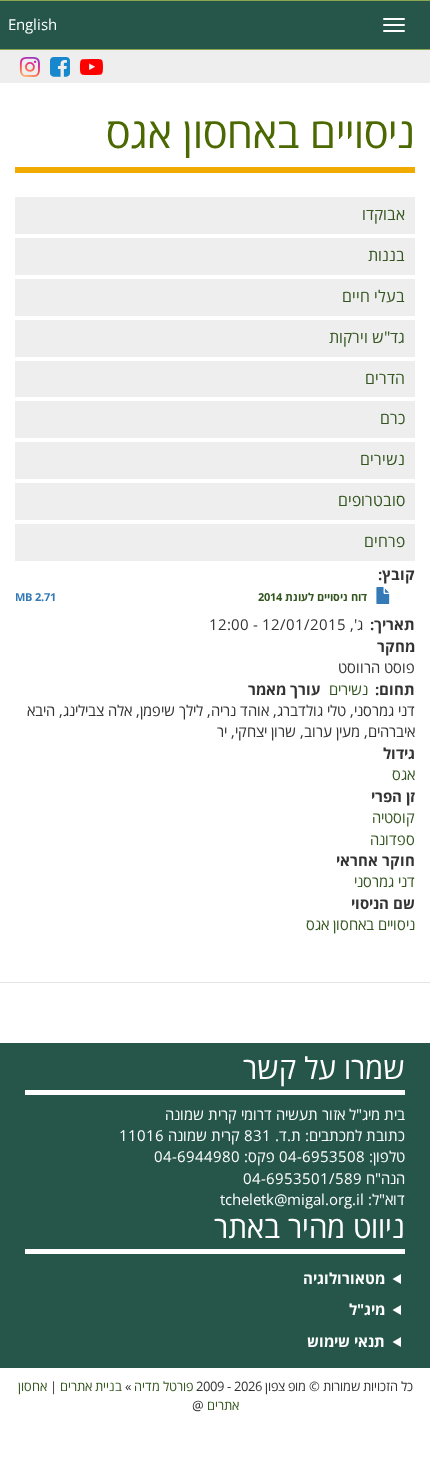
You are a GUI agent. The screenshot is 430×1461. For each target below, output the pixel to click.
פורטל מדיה (163, 1387)
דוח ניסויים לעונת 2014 (312, 598)
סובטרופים (371, 501)
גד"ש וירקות (367, 338)
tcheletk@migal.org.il (292, 1200)
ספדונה (392, 840)
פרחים (384, 542)
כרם (392, 419)
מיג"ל (367, 1310)
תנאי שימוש (346, 1342)
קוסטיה (393, 818)
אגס (403, 775)
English (32, 25)
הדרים (385, 379)
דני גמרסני (384, 882)
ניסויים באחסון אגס (360, 925)
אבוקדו (383, 215)
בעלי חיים (373, 297)
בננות (386, 256)
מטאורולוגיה (344, 1279)
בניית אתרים (91, 1387)
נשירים (382, 460)
